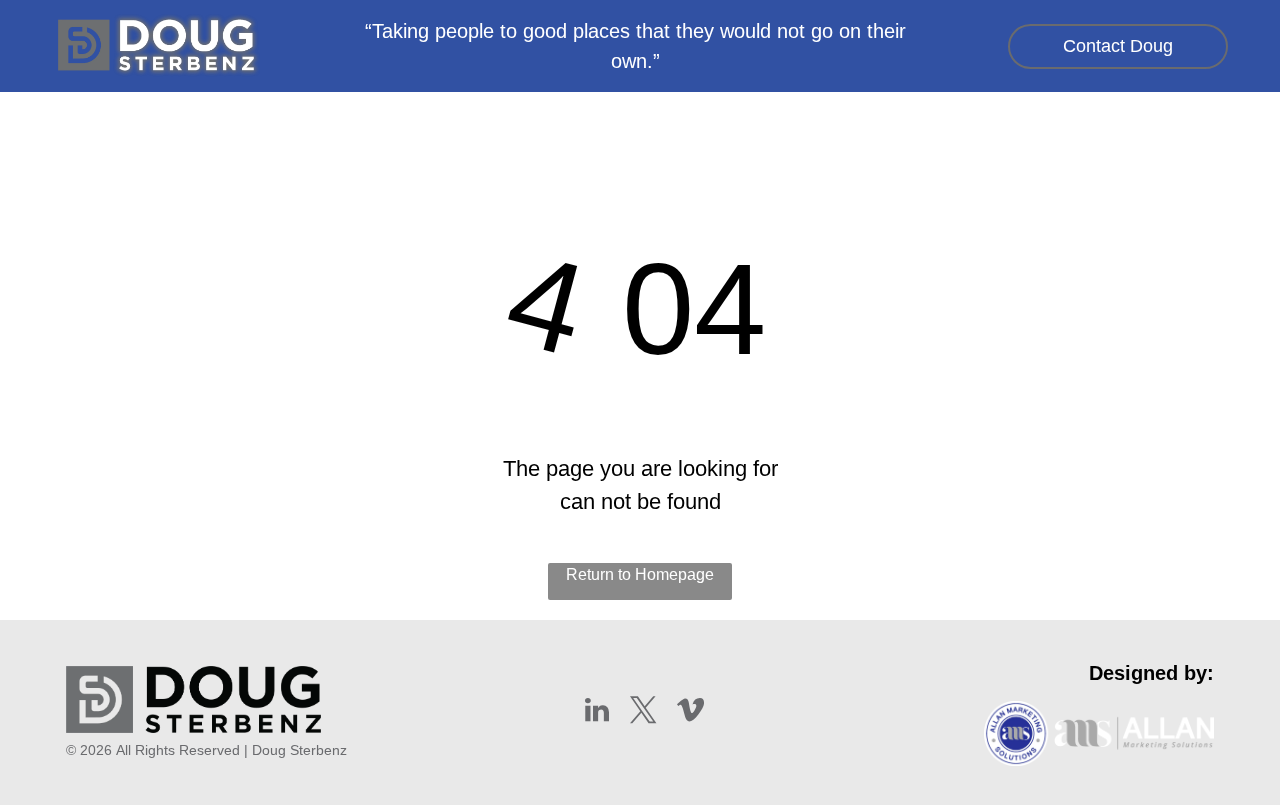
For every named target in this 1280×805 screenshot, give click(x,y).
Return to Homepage (640, 574)
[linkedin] (597, 712)
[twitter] (644, 712)
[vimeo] (691, 712)
